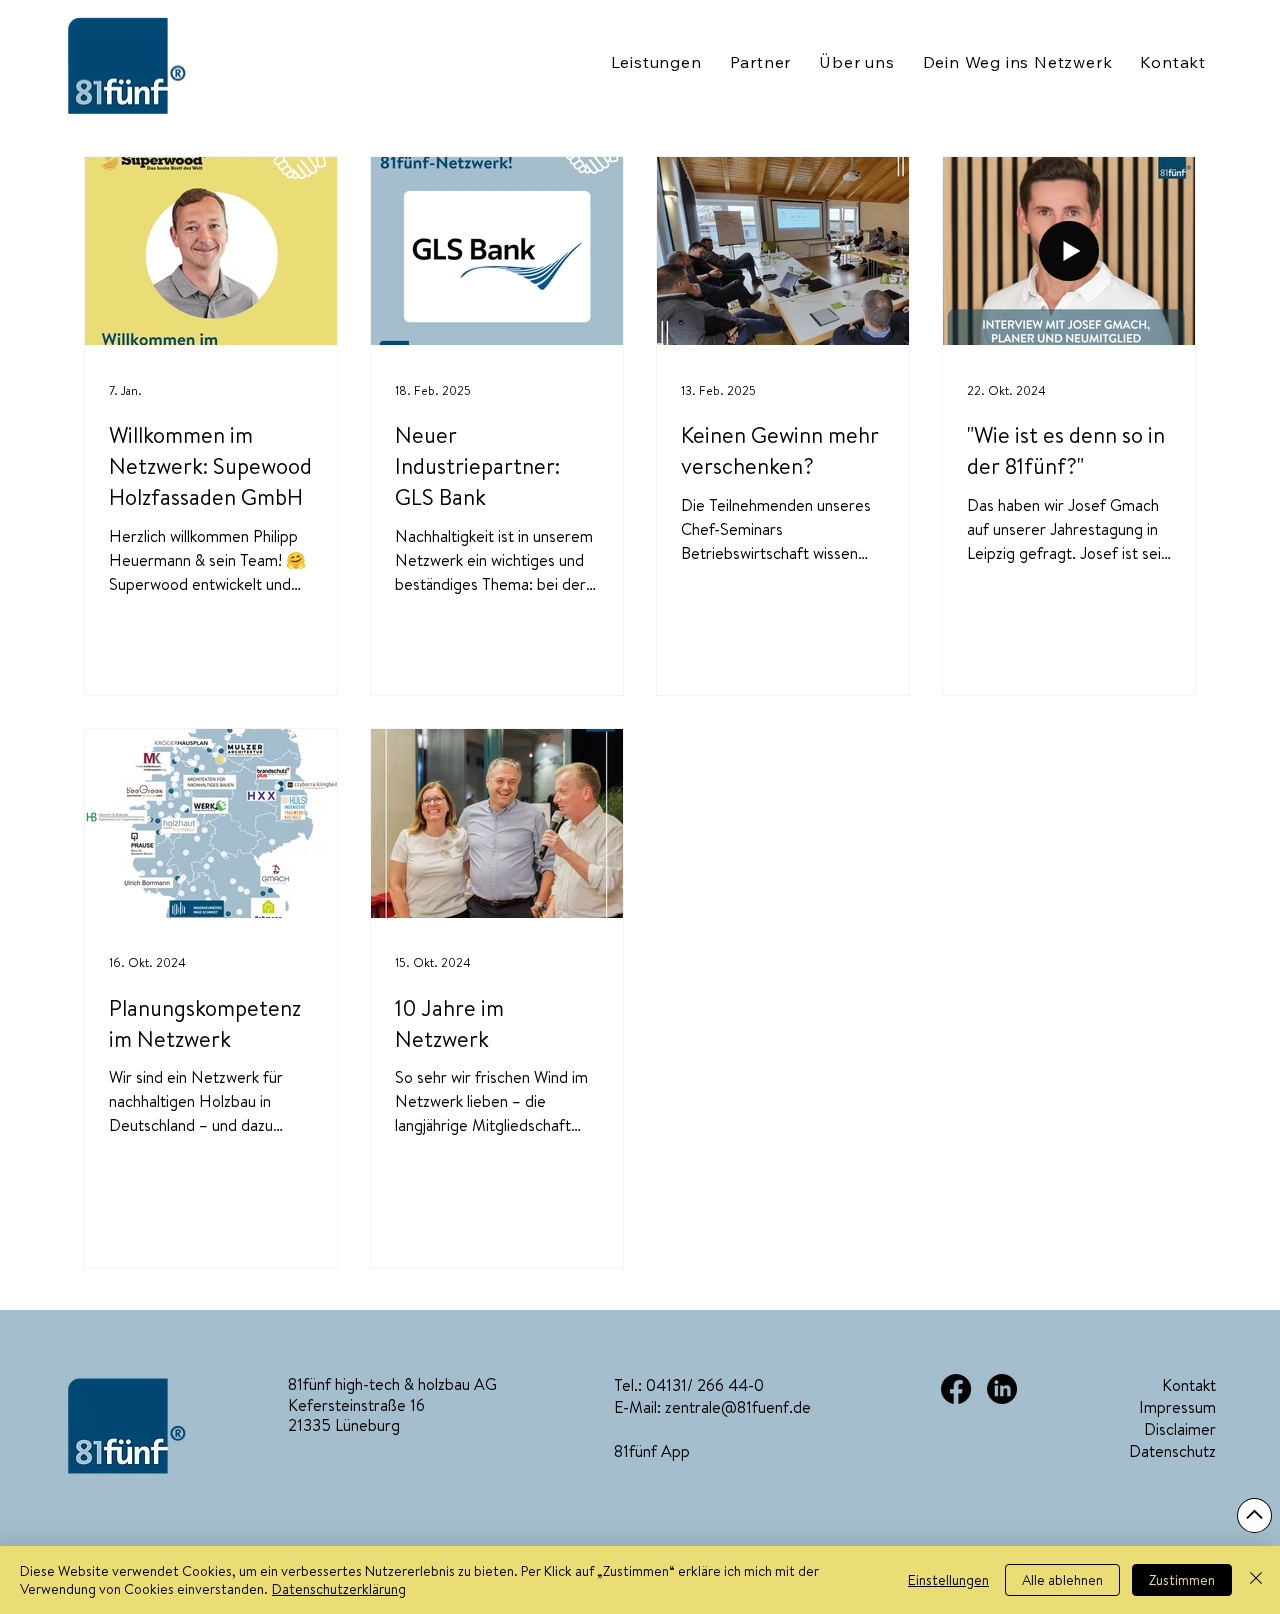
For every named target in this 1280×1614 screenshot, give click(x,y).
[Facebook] (956, 1389)
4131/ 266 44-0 (710, 1385)
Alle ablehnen (1062, 1580)
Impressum (1177, 1407)
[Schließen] (1256, 1580)
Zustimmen (1182, 1580)
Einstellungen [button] (948, 1580)
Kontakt (1189, 1385)
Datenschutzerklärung (339, 1589)
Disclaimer (1180, 1429)
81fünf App (652, 1451)
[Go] (1254, 1515)
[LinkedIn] (1002, 1389)
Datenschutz (1172, 1451)
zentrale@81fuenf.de (738, 1407)
